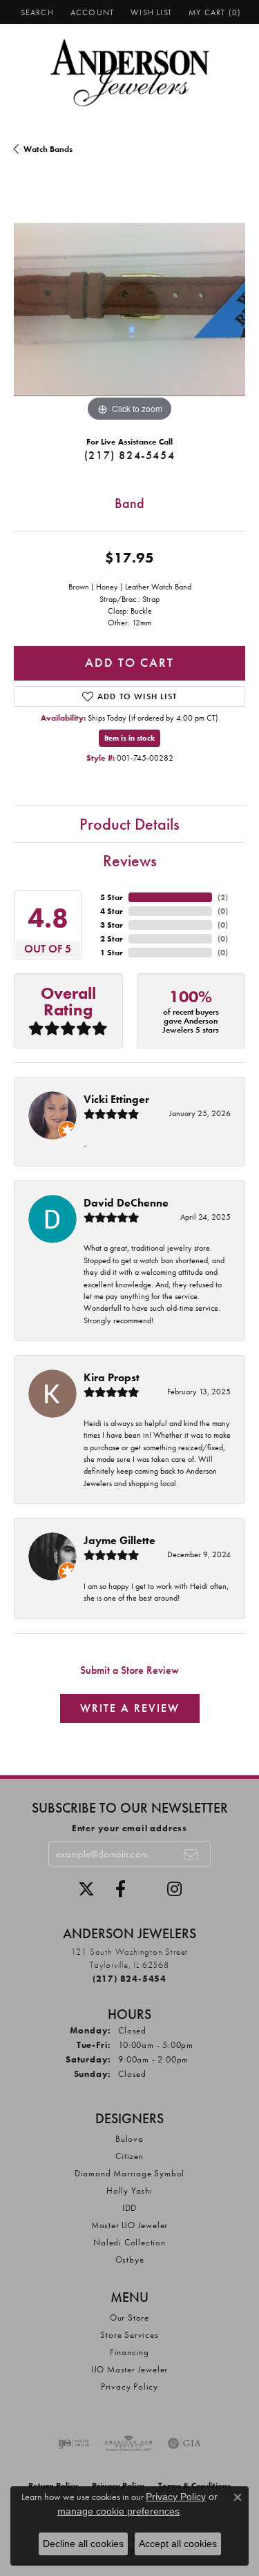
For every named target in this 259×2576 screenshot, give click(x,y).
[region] (129, 310)
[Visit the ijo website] (74, 2443)
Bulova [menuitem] (129, 2139)
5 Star (112, 897)
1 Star (112, 953)
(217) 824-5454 (129, 455)
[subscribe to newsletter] (191, 1854)
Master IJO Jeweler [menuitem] (129, 2225)
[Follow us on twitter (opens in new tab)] (86, 1889)
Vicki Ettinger (116, 1099)
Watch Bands (48, 149)
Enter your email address (129, 1828)
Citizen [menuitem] (129, 2156)
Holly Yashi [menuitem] (129, 2190)
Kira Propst (112, 1377)
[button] (36, 12)
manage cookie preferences (118, 2511)
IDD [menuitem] (129, 2208)
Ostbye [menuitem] (130, 2260)
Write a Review (130, 1708)
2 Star (112, 939)
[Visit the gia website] (184, 2443)
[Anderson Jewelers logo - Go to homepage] (129, 73)
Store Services (129, 2335)
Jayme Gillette (119, 1540)
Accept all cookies (178, 2544)
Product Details (129, 824)
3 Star (112, 925)
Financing (129, 2352)
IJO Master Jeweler (129, 2369)
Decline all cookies (83, 2544)
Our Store (129, 2318)
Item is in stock (129, 738)
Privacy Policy (129, 2387)
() (223, 897)
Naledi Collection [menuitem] (129, 2242)
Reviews (130, 860)
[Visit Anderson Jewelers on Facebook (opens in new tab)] (121, 1889)
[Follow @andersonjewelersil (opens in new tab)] (174, 1889)
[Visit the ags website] (128, 2443)
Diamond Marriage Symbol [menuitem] (129, 2173)
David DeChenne (126, 1203)
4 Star (112, 911)
